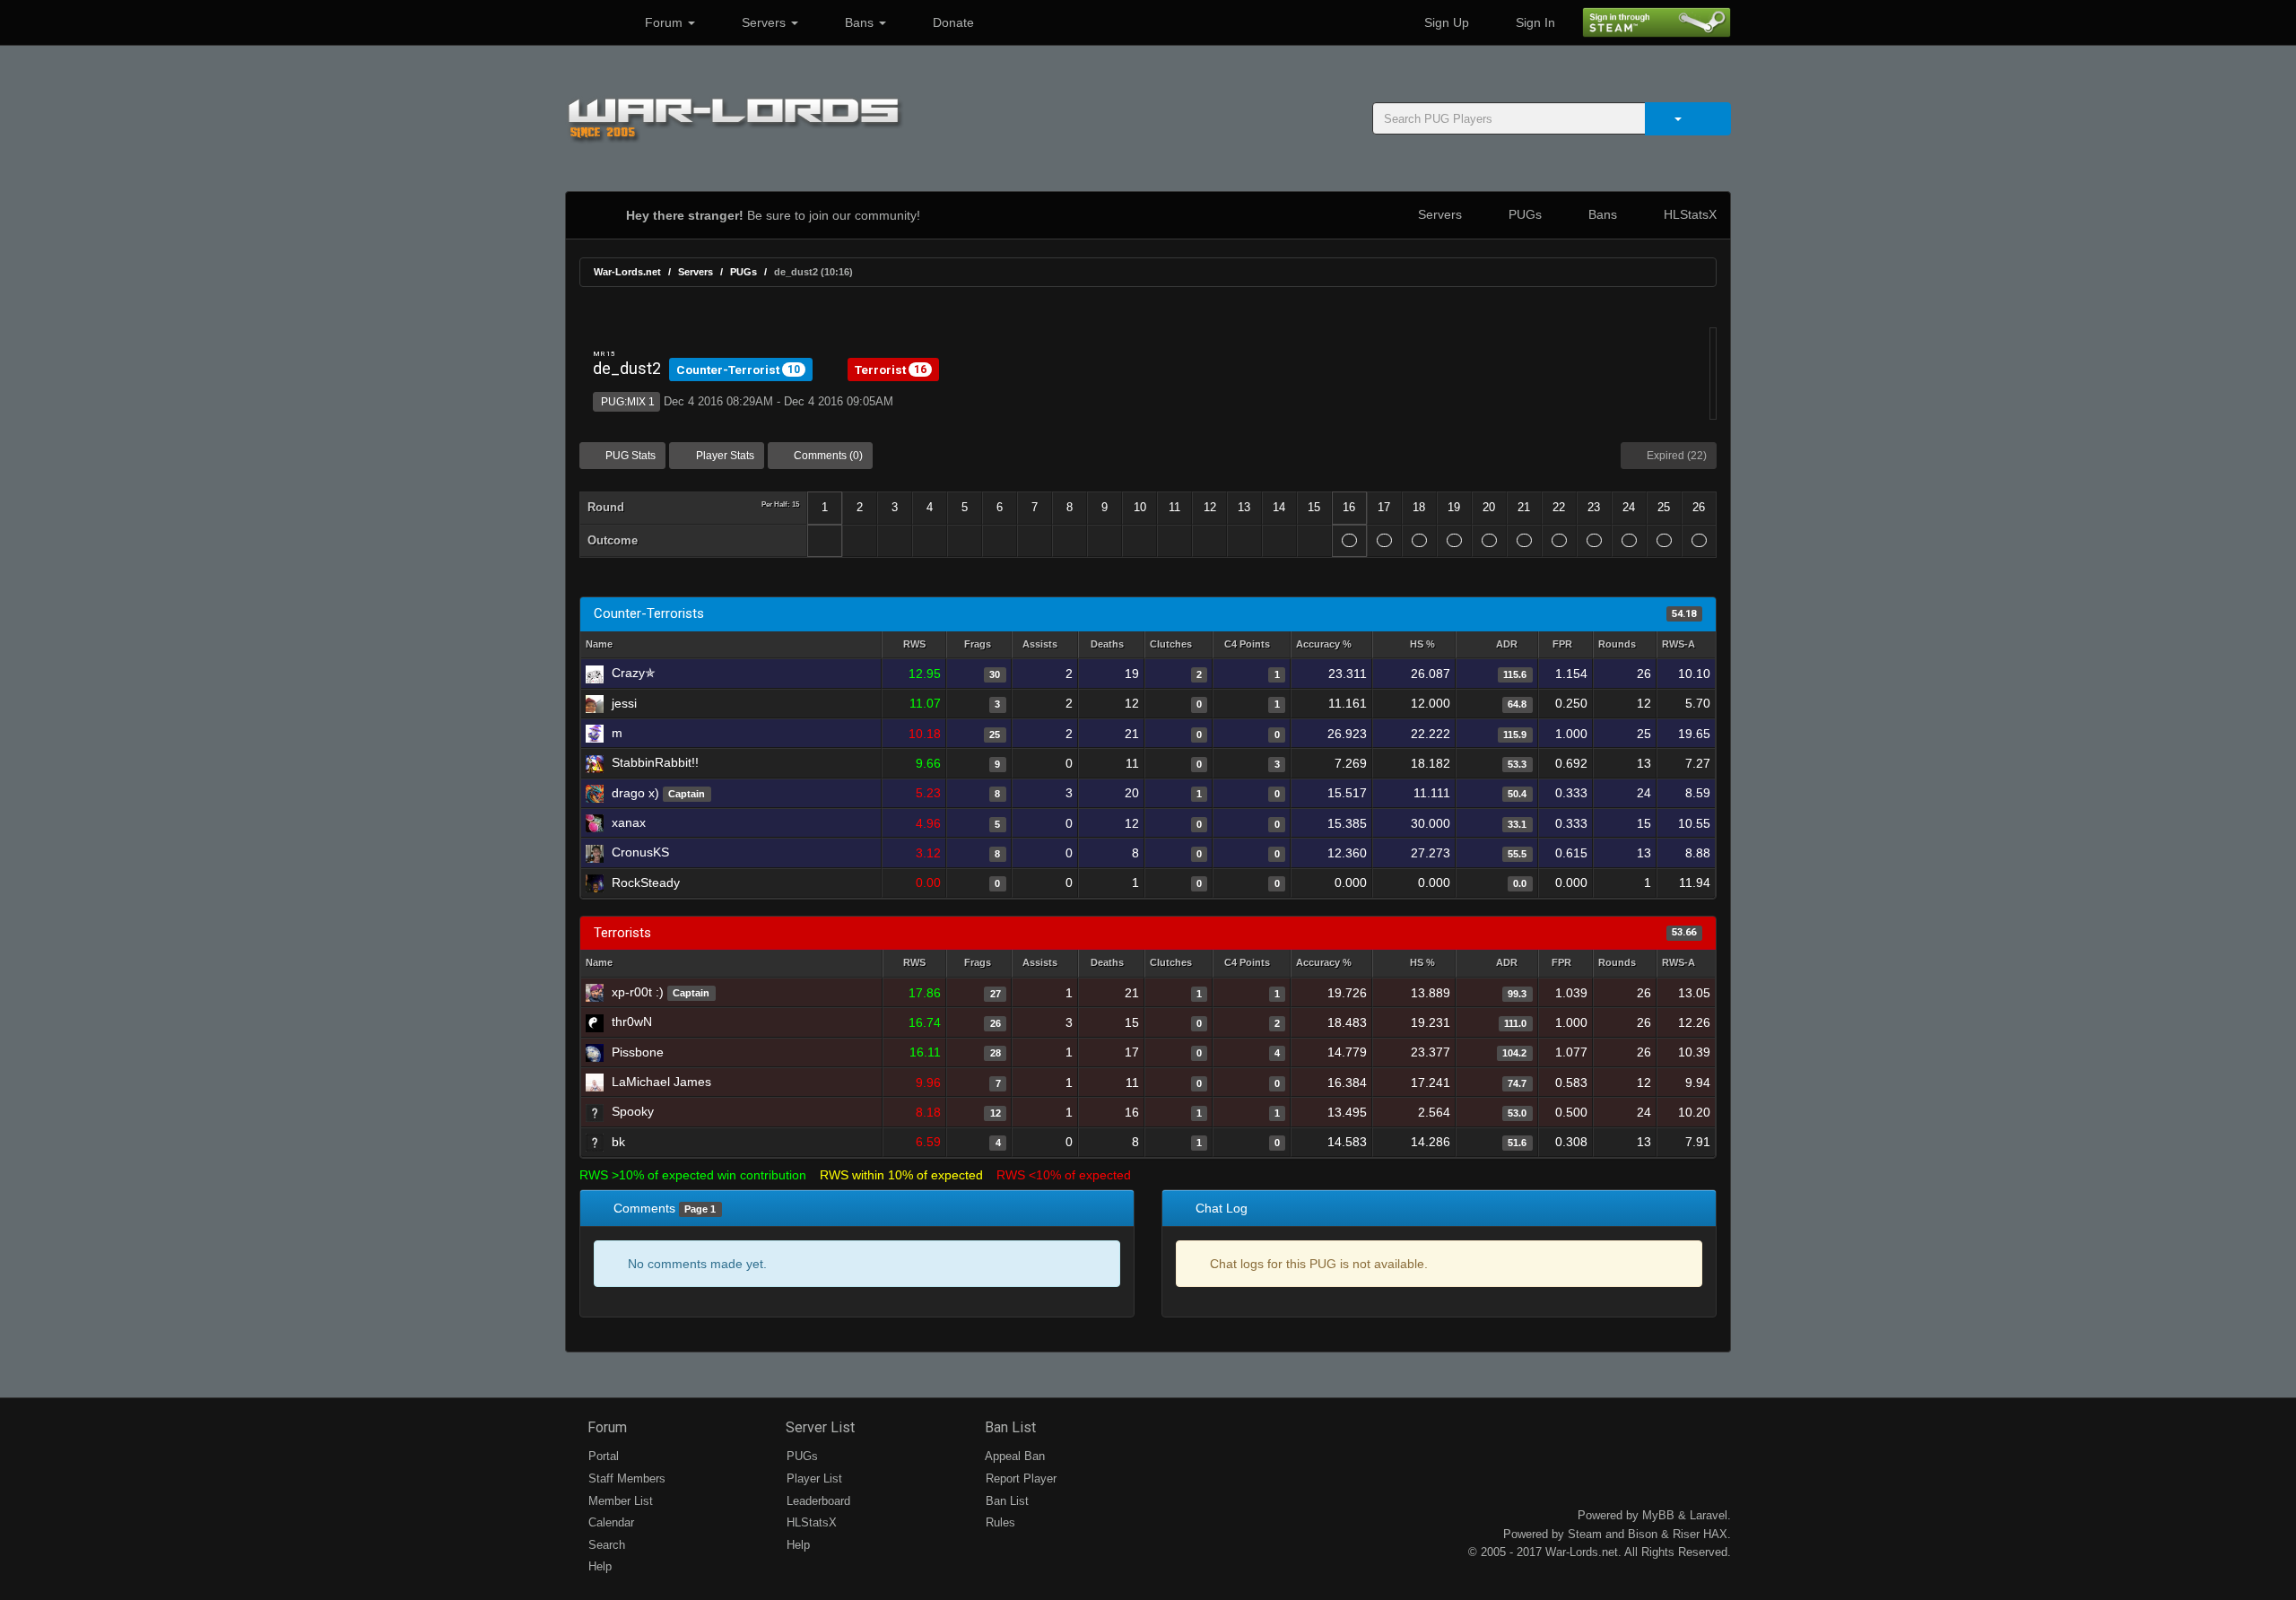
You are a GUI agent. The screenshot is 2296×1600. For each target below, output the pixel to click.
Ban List (1009, 1427)
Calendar (609, 1522)
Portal (602, 1456)
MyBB (1658, 1515)
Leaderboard (817, 1501)
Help (598, 1566)
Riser (1686, 1534)
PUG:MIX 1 (626, 402)
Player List (813, 1478)
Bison (1643, 1534)
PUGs (1523, 214)
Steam (1585, 1534)
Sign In (1534, 22)
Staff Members (625, 1478)
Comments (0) (827, 456)
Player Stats (724, 456)
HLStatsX (1688, 214)
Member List (619, 1501)
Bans (859, 22)
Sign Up (1445, 22)
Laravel (1709, 1515)
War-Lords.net (627, 272)
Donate (952, 22)
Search (605, 1545)
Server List (818, 1427)
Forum (664, 22)
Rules (999, 1522)
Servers (764, 22)
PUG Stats (629, 456)
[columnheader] (914, 645)
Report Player (1019, 1478)
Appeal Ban (1013, 1456)
